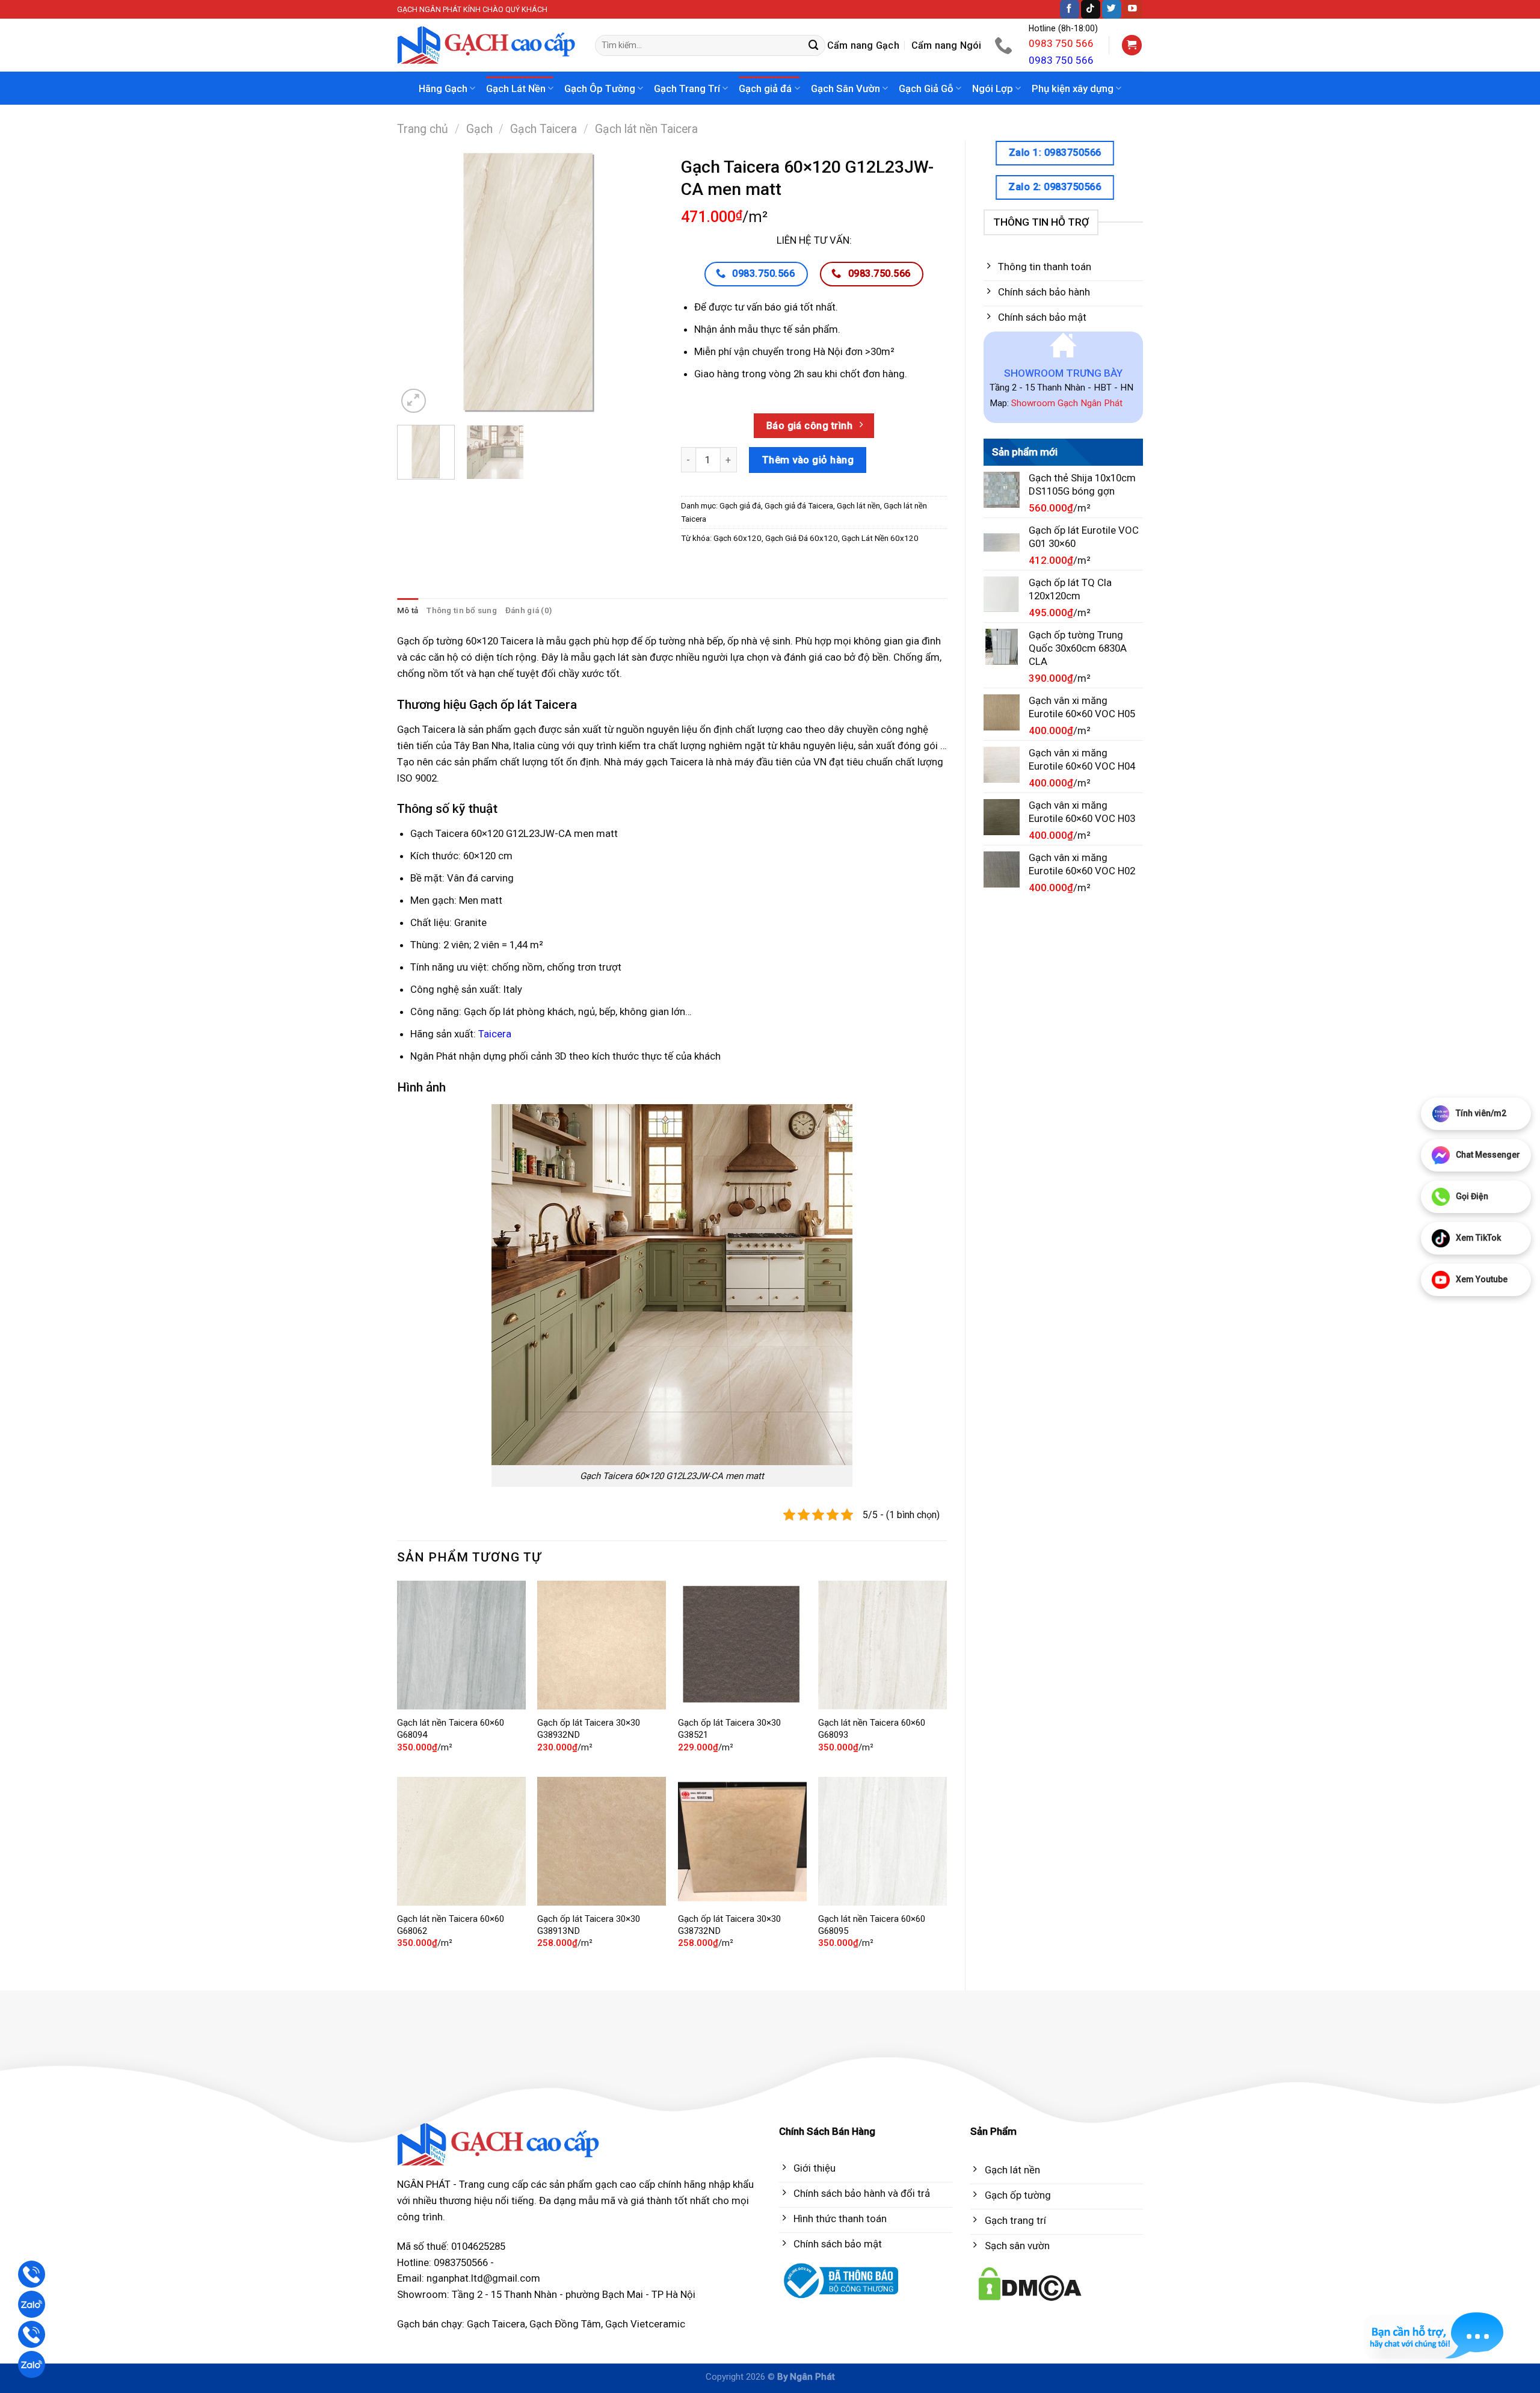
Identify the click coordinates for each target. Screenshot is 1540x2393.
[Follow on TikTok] (1091, 9)
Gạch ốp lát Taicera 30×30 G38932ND (589, 1729)
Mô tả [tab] (408, 610)
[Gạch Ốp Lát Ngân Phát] (487, 45)
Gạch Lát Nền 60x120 (880, 538)
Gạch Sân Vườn (845, 88)
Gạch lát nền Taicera (646, 129)
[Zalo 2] (32, 2364)
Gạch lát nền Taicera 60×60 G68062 (451, 1925)
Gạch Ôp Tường (600, 88)
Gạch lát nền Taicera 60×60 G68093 (872, 1729)
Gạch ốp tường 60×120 (448, 641)
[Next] (642, 283)
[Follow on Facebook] (1070, 9)
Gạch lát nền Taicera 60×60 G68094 (451, 1729)
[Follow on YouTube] (1133, 9)
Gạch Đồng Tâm (565, 2324)
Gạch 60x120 (738, 538)
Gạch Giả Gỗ (926, 88)
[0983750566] (1005, 45)
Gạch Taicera (544, 129)
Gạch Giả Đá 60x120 (802, 538)
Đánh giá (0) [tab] (528, 610)
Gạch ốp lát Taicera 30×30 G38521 (729, 1729)
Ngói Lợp (993, 88)
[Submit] (814, 45)
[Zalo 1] (32, 2304)
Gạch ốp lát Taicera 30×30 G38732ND (729, 1925)
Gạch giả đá (765, 88)
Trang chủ (423, 129)
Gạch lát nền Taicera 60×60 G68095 (872, 1925)
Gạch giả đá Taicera (799, 506)
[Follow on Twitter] (1112, 9)
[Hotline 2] (32, 2334)
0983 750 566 (1061, 43)
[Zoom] (414, 401)
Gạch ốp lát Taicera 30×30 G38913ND (589, 1925)
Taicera (495, 1034)
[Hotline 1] (32, 2274)
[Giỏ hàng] (1132, 45)
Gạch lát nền (858, 506)
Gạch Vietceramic (645, 2324)
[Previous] (417, 283)
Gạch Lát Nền (516, 88)
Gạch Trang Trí (687, 88)
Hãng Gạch (443, 88)
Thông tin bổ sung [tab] (462, 610)
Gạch (479, 129)
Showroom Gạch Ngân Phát (1067, 403)
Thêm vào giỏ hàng (808, 460)
